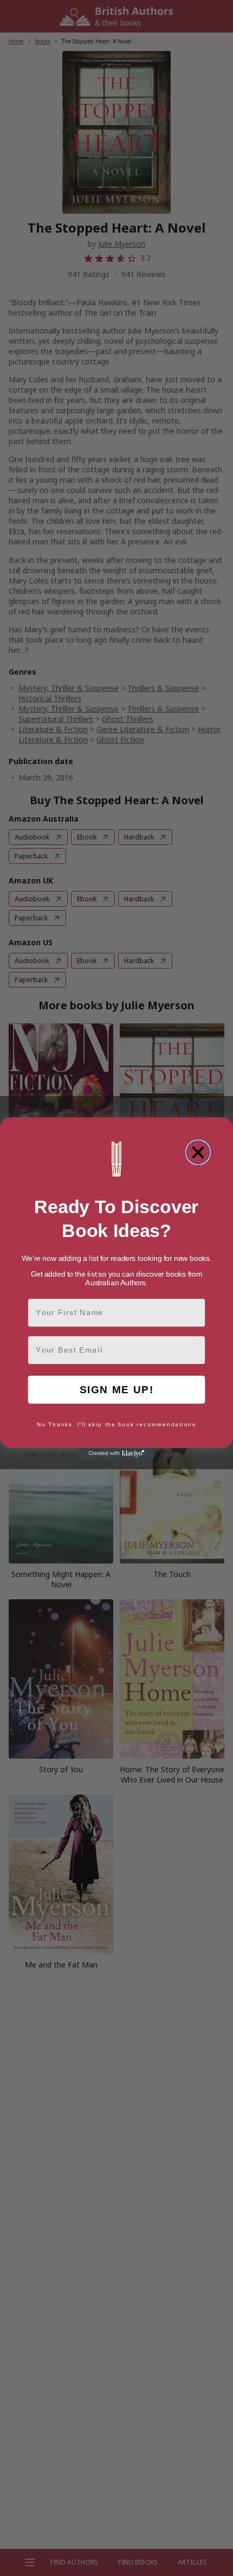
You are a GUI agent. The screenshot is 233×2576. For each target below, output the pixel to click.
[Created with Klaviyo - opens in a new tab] (116, 1454)
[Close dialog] (198, 1152)
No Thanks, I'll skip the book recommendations (116, 1425)
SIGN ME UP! (117, 1389)
